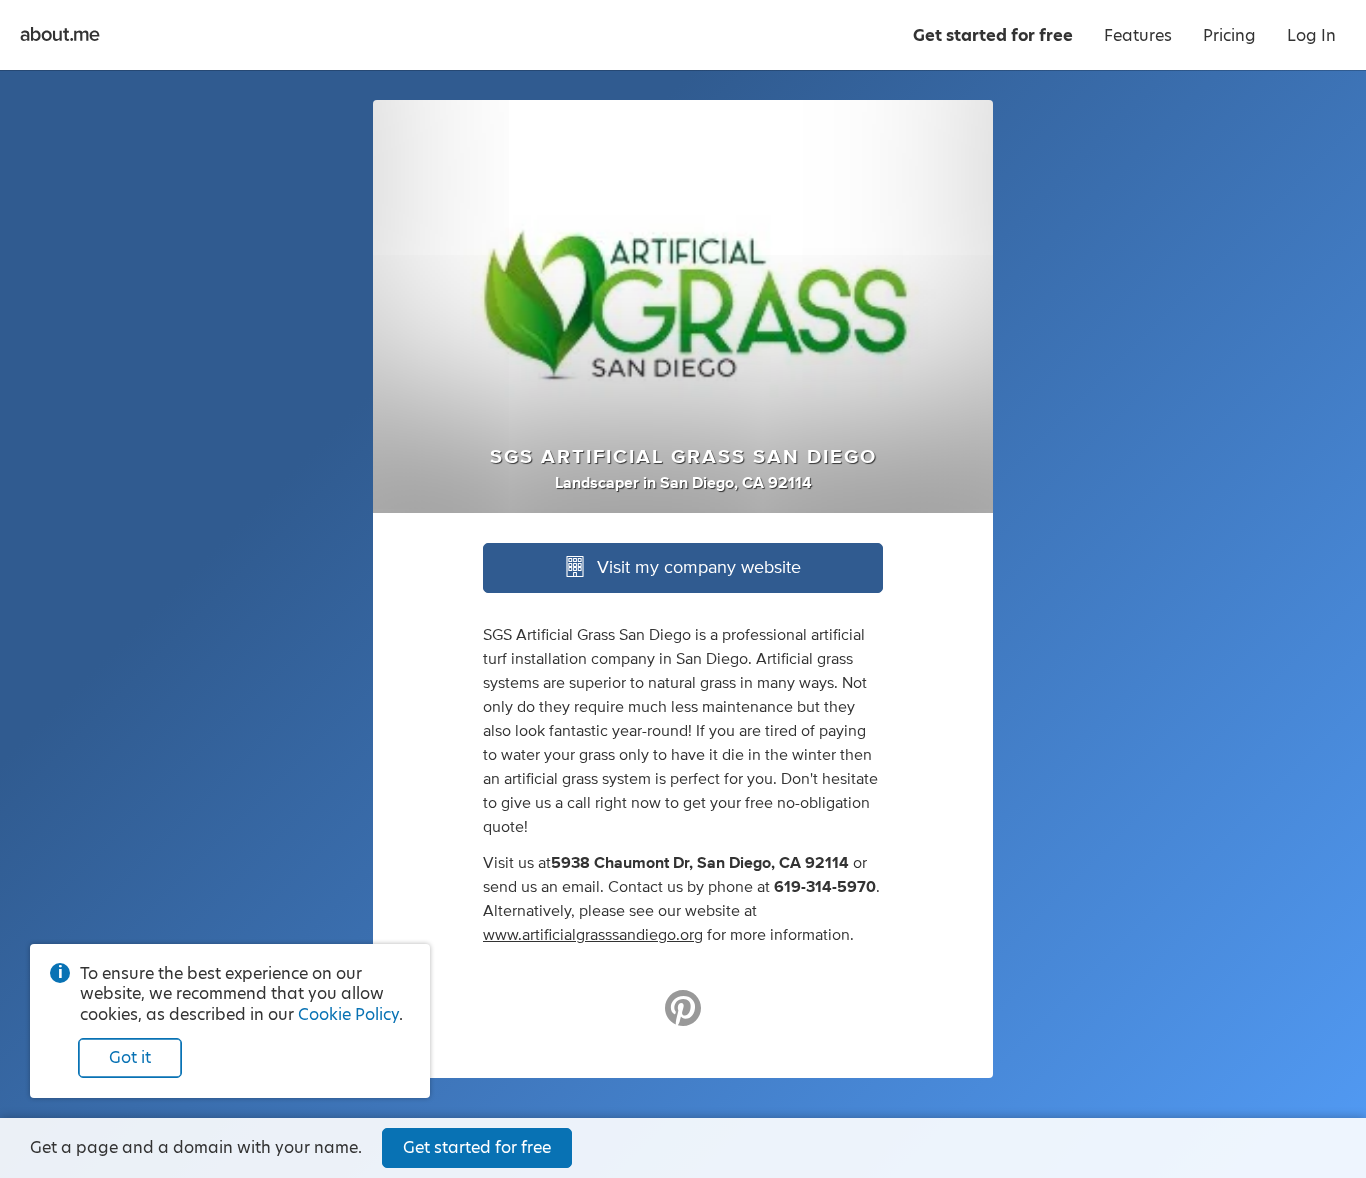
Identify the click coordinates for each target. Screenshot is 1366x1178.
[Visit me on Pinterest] (683, 1017)
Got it (130, 1057)
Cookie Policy (348, 1014)
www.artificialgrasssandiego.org (593, 935)
